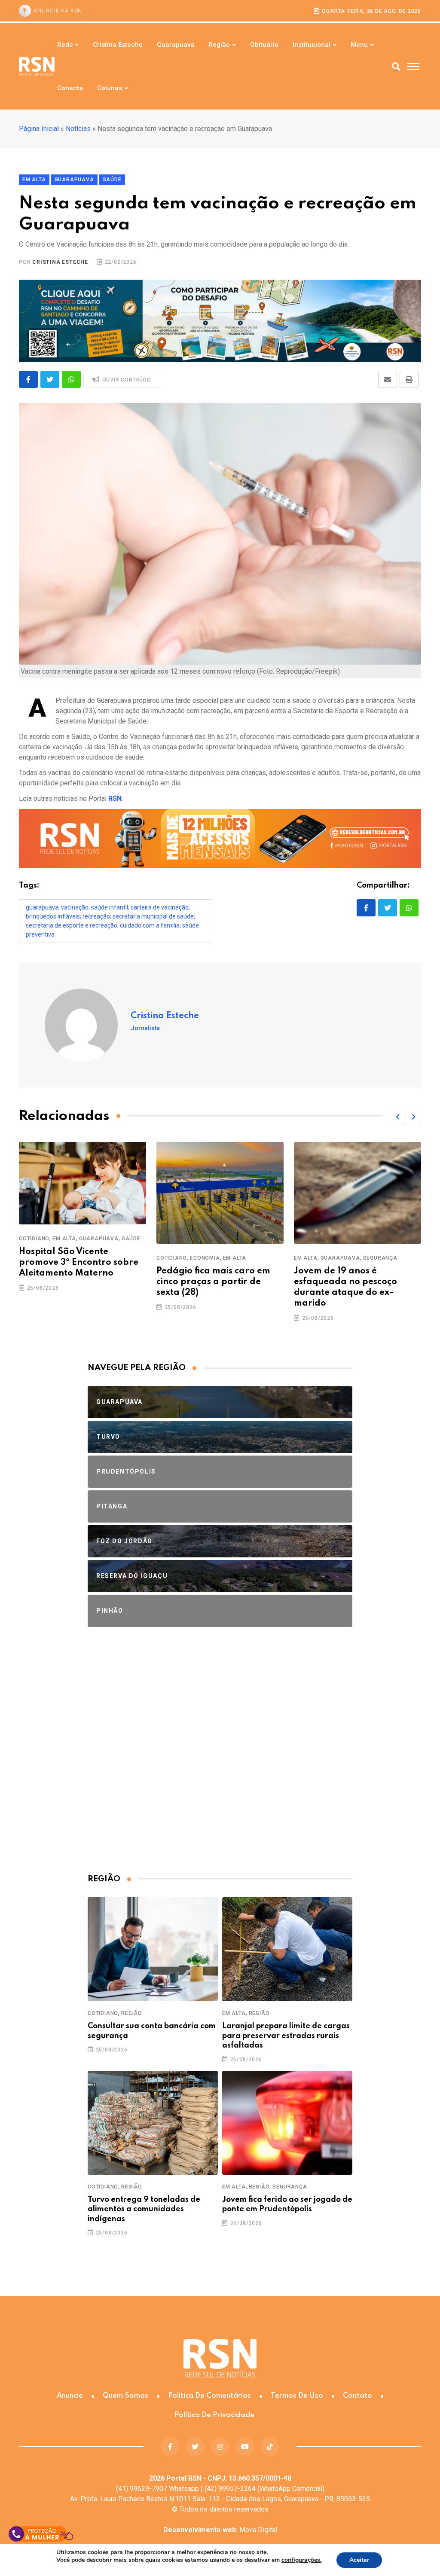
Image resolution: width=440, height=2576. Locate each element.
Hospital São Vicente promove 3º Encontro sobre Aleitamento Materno (79, 1263)
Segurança (380, 1258)
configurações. (301, 2560)
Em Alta (64, 1239)
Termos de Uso (297, 2396)
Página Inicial (39, 129)
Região (219, 45)
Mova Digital (220, 2530)
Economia (205, 1258)
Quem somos (125, 2396)
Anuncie (70, 2396)
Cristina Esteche (118, 45)
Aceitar (359, 2560)
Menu (359, 45)
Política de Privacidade (214, 2415)
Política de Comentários (209, 2396)
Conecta (70, 88)
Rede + (68, 45)
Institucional (312, 45)
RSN (115, 798)
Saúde (131, 1239)
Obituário (264, 45)
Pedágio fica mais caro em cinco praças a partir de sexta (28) (213, 1282)
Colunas (110, 88)
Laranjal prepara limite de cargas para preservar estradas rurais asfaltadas (286, 2036)
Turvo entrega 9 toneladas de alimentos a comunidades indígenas (144, 2209)
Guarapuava (176, 45)
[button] (397, 1117)
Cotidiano (34, 1239)
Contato (357, 2396)
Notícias (78, 129)
